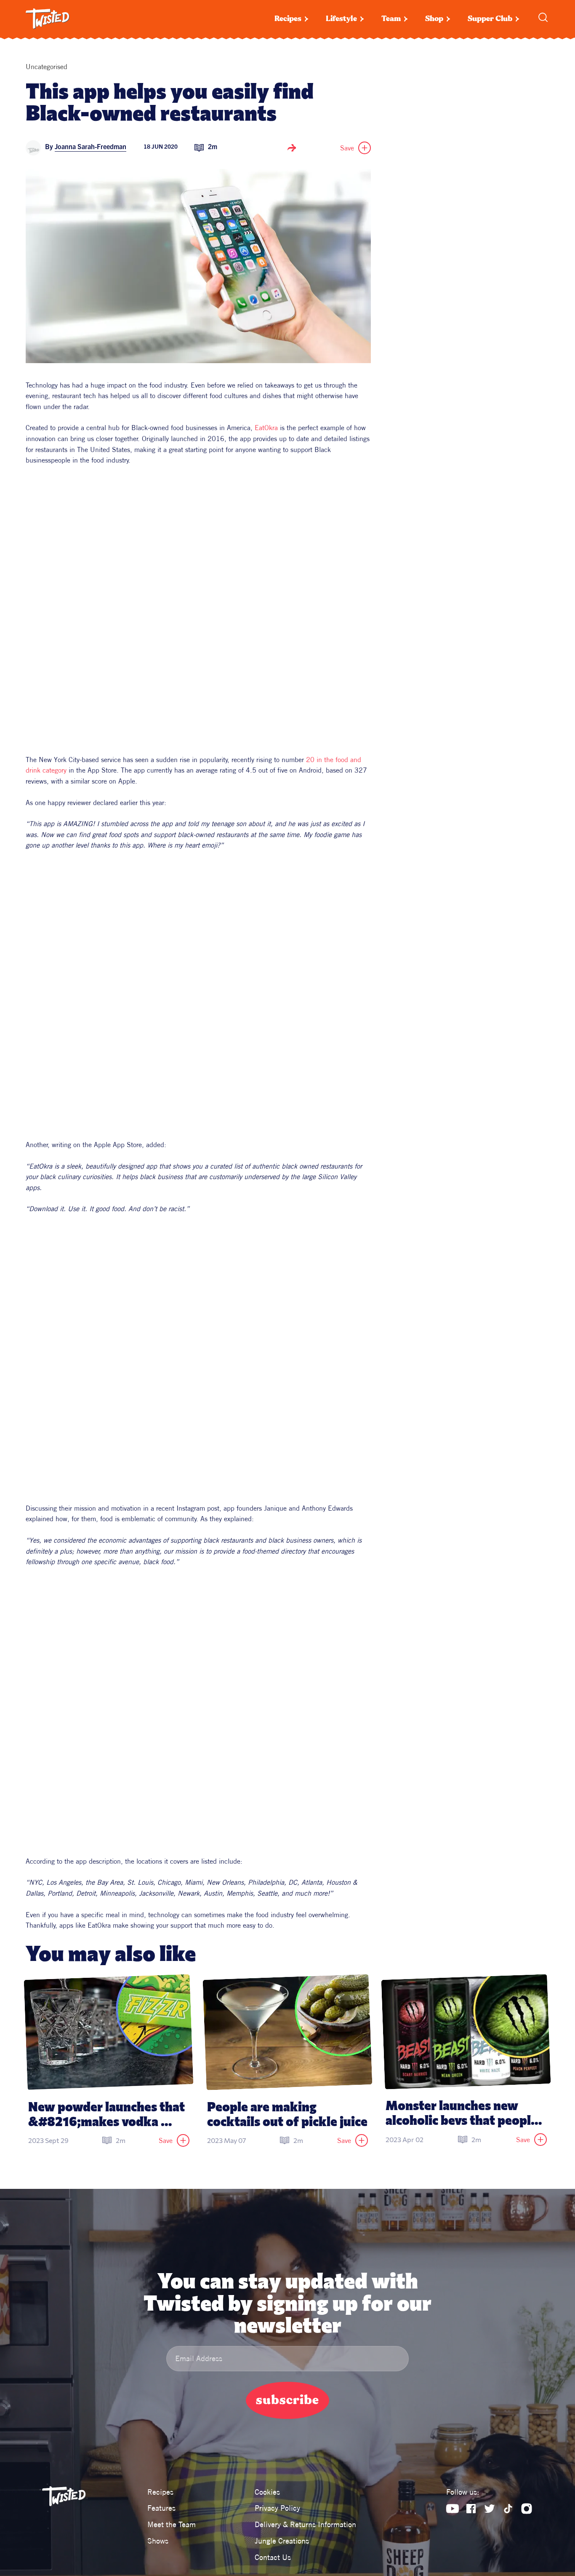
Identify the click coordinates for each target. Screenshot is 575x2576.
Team (391, 19)
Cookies (267, 2492)
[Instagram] (527, 2509)
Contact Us (273, 2557)
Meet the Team (172, 2524)
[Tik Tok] (508, 2509)
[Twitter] (490, 2509)
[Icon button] (292, 148)
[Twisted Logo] (48, 19)
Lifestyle (341, 19)
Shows (158, 2541)
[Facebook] (471, 2509)
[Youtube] (453, 2509)
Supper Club (490, 19)
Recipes (288, 19)
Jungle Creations (282, 2541)
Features (161, 2508)
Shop (434, 19)
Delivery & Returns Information (305, 2524)
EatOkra (266, 428)
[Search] (543, 17)
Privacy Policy (277, 2508)
